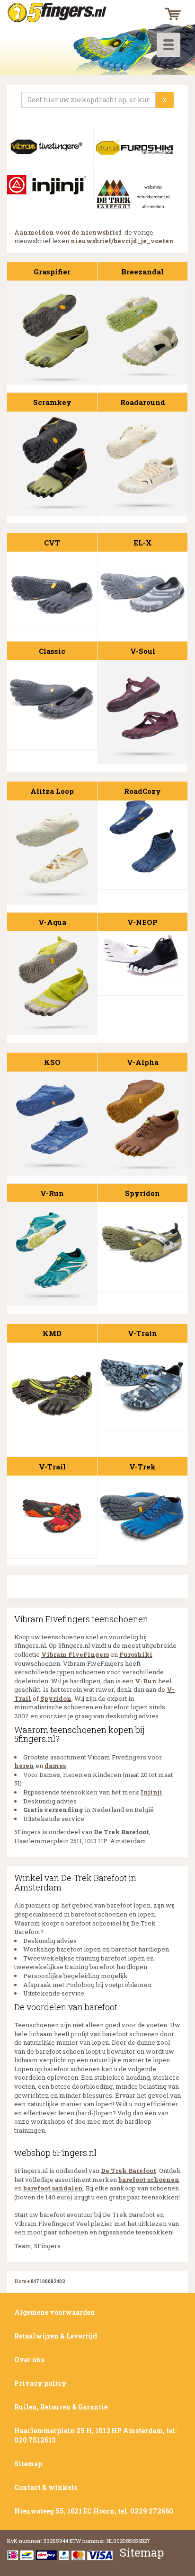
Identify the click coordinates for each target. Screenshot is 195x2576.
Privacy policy (40, 2383)
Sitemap (28, 2464)
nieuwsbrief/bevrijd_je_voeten (122, 241)
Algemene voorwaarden (55, 2312)
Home (22, 2281)
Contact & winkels (46, 2487)
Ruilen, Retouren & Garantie (61, 2407)
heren (24, 1766)
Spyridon (56, 1698)
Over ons (29, 2360)
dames (55, 1766)
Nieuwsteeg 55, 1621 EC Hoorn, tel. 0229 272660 (94, 2511)
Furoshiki (136, 1654)
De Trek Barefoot (129, 2171)
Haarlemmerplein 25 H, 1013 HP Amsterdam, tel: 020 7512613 (95, 2435)
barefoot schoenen (149, 2180)
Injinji (151, 1792)
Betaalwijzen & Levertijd (56, 2336)
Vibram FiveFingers (75, 1654)
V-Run (146, 1681)
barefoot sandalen (53, 2188)
